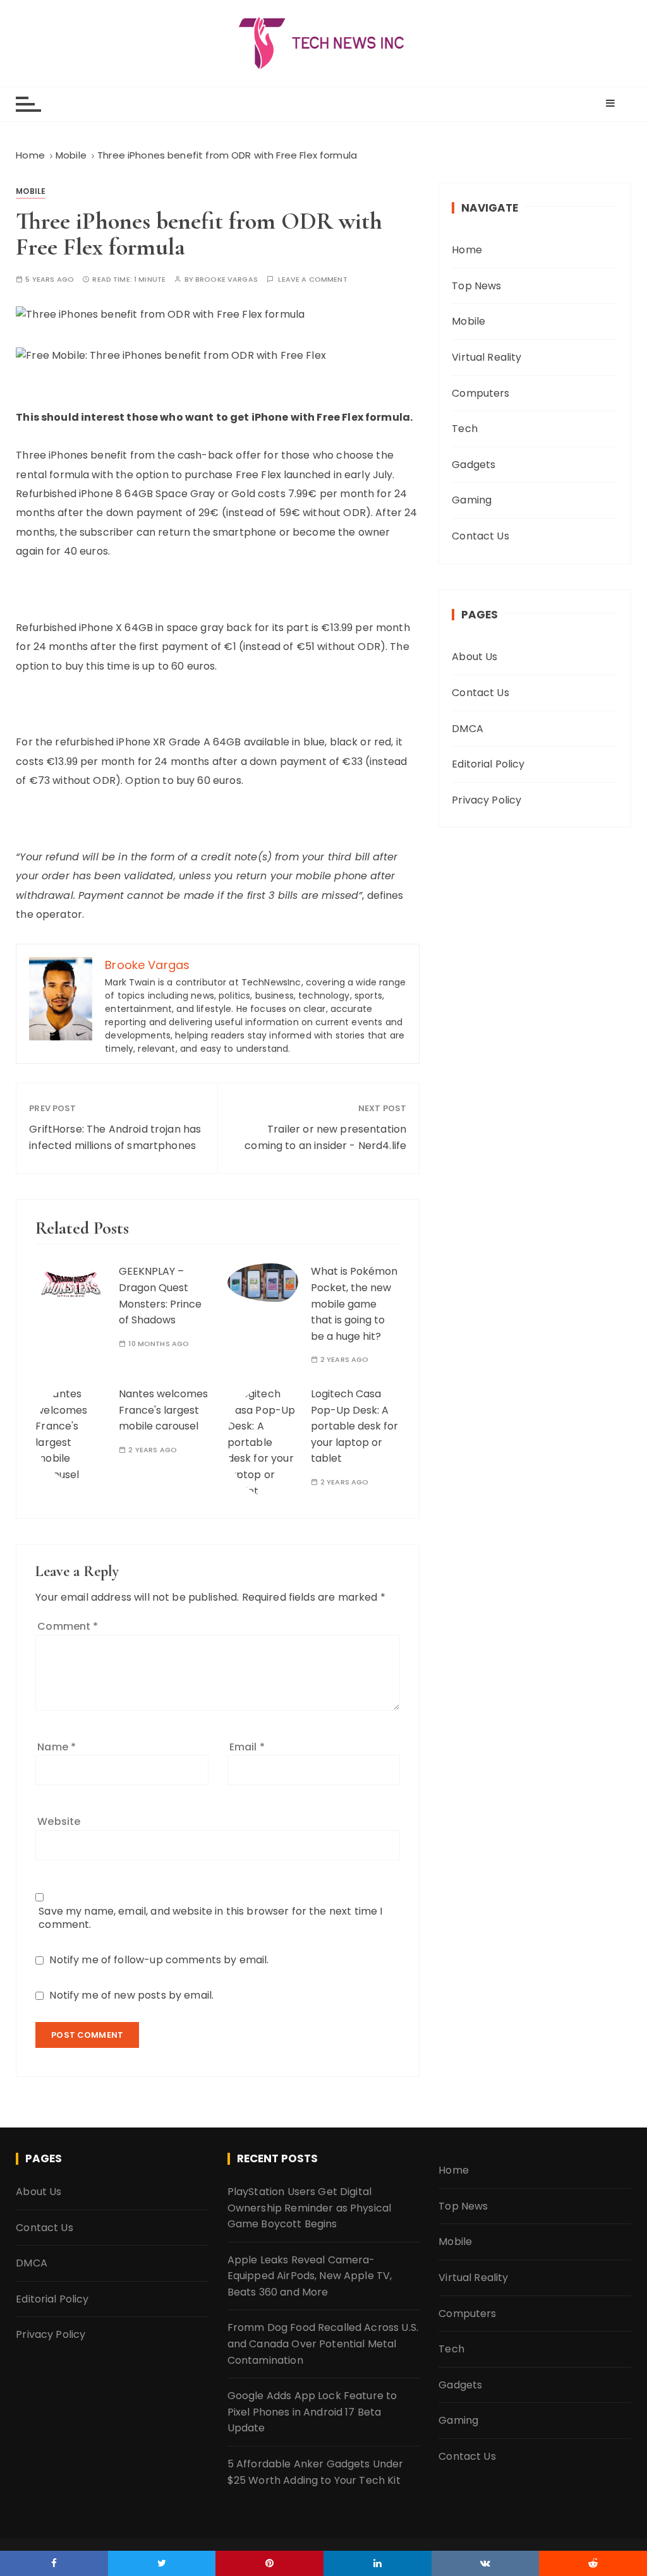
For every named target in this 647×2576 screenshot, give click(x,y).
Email (247, 1747)
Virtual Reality (487, 357)
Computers (481, 393)
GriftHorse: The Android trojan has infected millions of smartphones (115, 1137)
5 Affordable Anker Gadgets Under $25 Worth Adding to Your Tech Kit (316, 2472)
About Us (475, 657)
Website (59, 1821)
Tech (465, 429)
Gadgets (474, 465)
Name (57, 1747)
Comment (68, 1626)
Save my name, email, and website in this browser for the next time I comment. (210, 1918)
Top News (476, 286)
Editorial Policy (488, 764)
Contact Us (481, 536)
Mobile (31, 191)
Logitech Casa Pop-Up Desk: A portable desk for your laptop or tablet (354, 1426)
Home (467, 250)
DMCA (468, 729)
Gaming (472, 500)
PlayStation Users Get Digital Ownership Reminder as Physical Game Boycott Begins (310, 2208)
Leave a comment (312, 280)
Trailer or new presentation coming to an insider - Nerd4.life (325, 1137)
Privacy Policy (487, 800)
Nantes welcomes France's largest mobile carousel (163, 1410)
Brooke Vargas (227, 280)
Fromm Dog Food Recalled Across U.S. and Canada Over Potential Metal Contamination (323, 2344)
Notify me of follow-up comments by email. (159, 1960)
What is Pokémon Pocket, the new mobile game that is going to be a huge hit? (354, 1303)
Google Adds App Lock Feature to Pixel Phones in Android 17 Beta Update (312, 2412)
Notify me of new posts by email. (131, 1995)
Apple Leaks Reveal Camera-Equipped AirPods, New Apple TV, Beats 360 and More (310, 2276)
